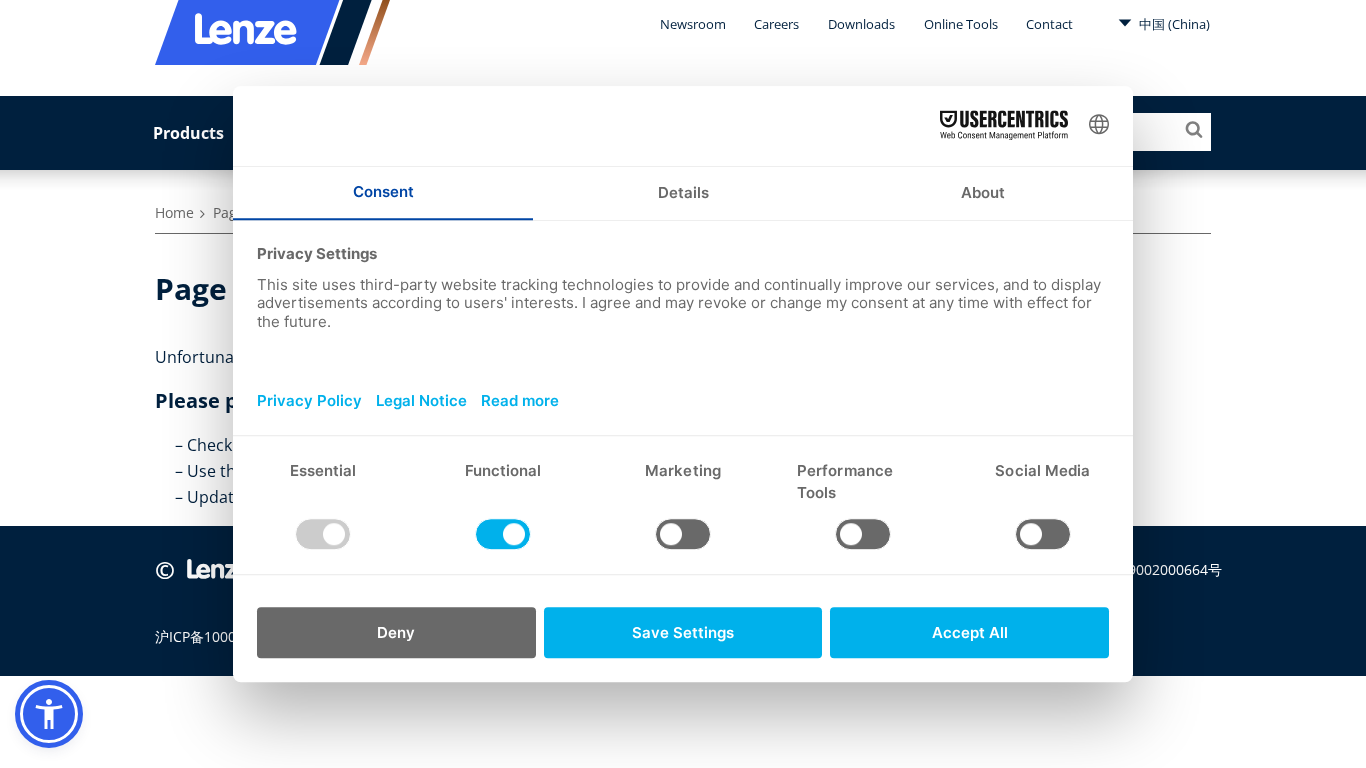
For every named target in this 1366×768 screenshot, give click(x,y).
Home (174, 212)
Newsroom (693, 24)
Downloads (861, 24)
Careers (776, 24)
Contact (1049, 24)
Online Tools (961, 24)
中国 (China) (1173, 24)
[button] (49, 714)
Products (188, 133)
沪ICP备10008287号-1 (225, 636)
